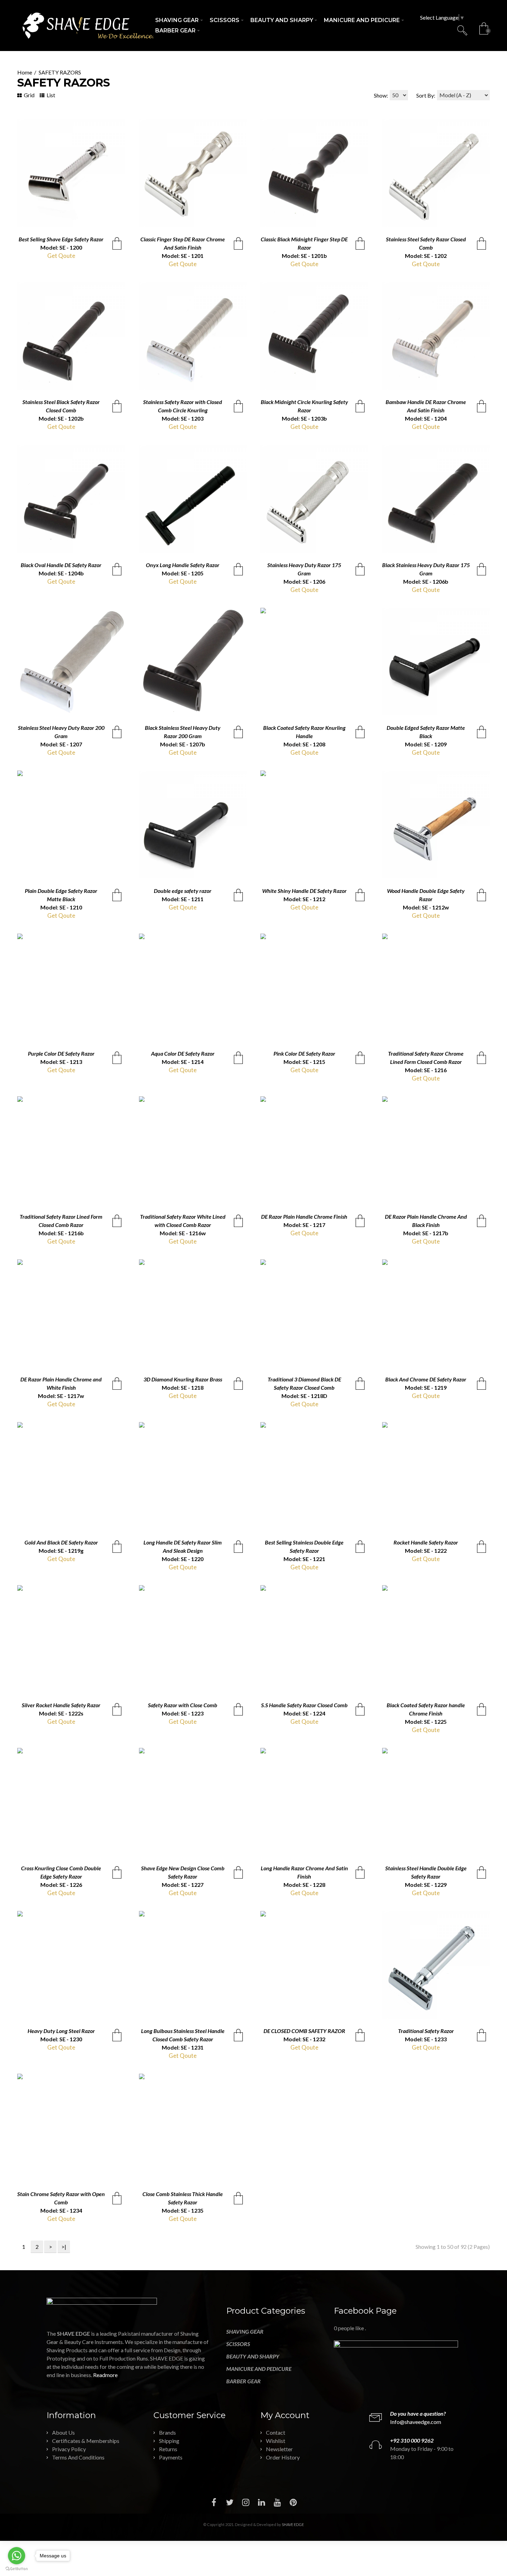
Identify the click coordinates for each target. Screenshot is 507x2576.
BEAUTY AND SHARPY (253, 2356)
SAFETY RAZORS (60, 72)
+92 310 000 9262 (412, 2440)
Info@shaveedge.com (416, 2422)
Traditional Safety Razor (426, 2031)
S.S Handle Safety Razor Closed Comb (304, 1705)
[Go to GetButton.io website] (17, 2569)
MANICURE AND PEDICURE (259, 2369)
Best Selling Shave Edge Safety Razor (61, 239)
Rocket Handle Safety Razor (426, 1542)
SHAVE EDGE (293, 2524)
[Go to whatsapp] (17, 2556)
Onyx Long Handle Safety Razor (183, 565)
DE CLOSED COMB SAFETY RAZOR (304, 2031)
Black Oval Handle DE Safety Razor (61, 565)
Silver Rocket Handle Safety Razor (61, 1705)
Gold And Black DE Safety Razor (61, 1542)
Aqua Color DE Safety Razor (183, 1053)
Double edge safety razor (183, 891)
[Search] (463, 30)
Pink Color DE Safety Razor (304, 1053)
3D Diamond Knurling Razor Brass (183, 1379)
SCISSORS (238, 2344)
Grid (29, 95)
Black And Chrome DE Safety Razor (426, 1379)
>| (64, 2247)
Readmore (105, 2375)
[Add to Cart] (117, 243)
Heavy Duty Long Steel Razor (61, 2031)
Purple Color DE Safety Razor (61, 1053)
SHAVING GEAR (245, 2331)
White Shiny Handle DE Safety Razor (304, 891)
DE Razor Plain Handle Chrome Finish (304, 1216)
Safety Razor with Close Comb (183, 1705)
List (50, 95)
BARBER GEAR (243, 2381)
